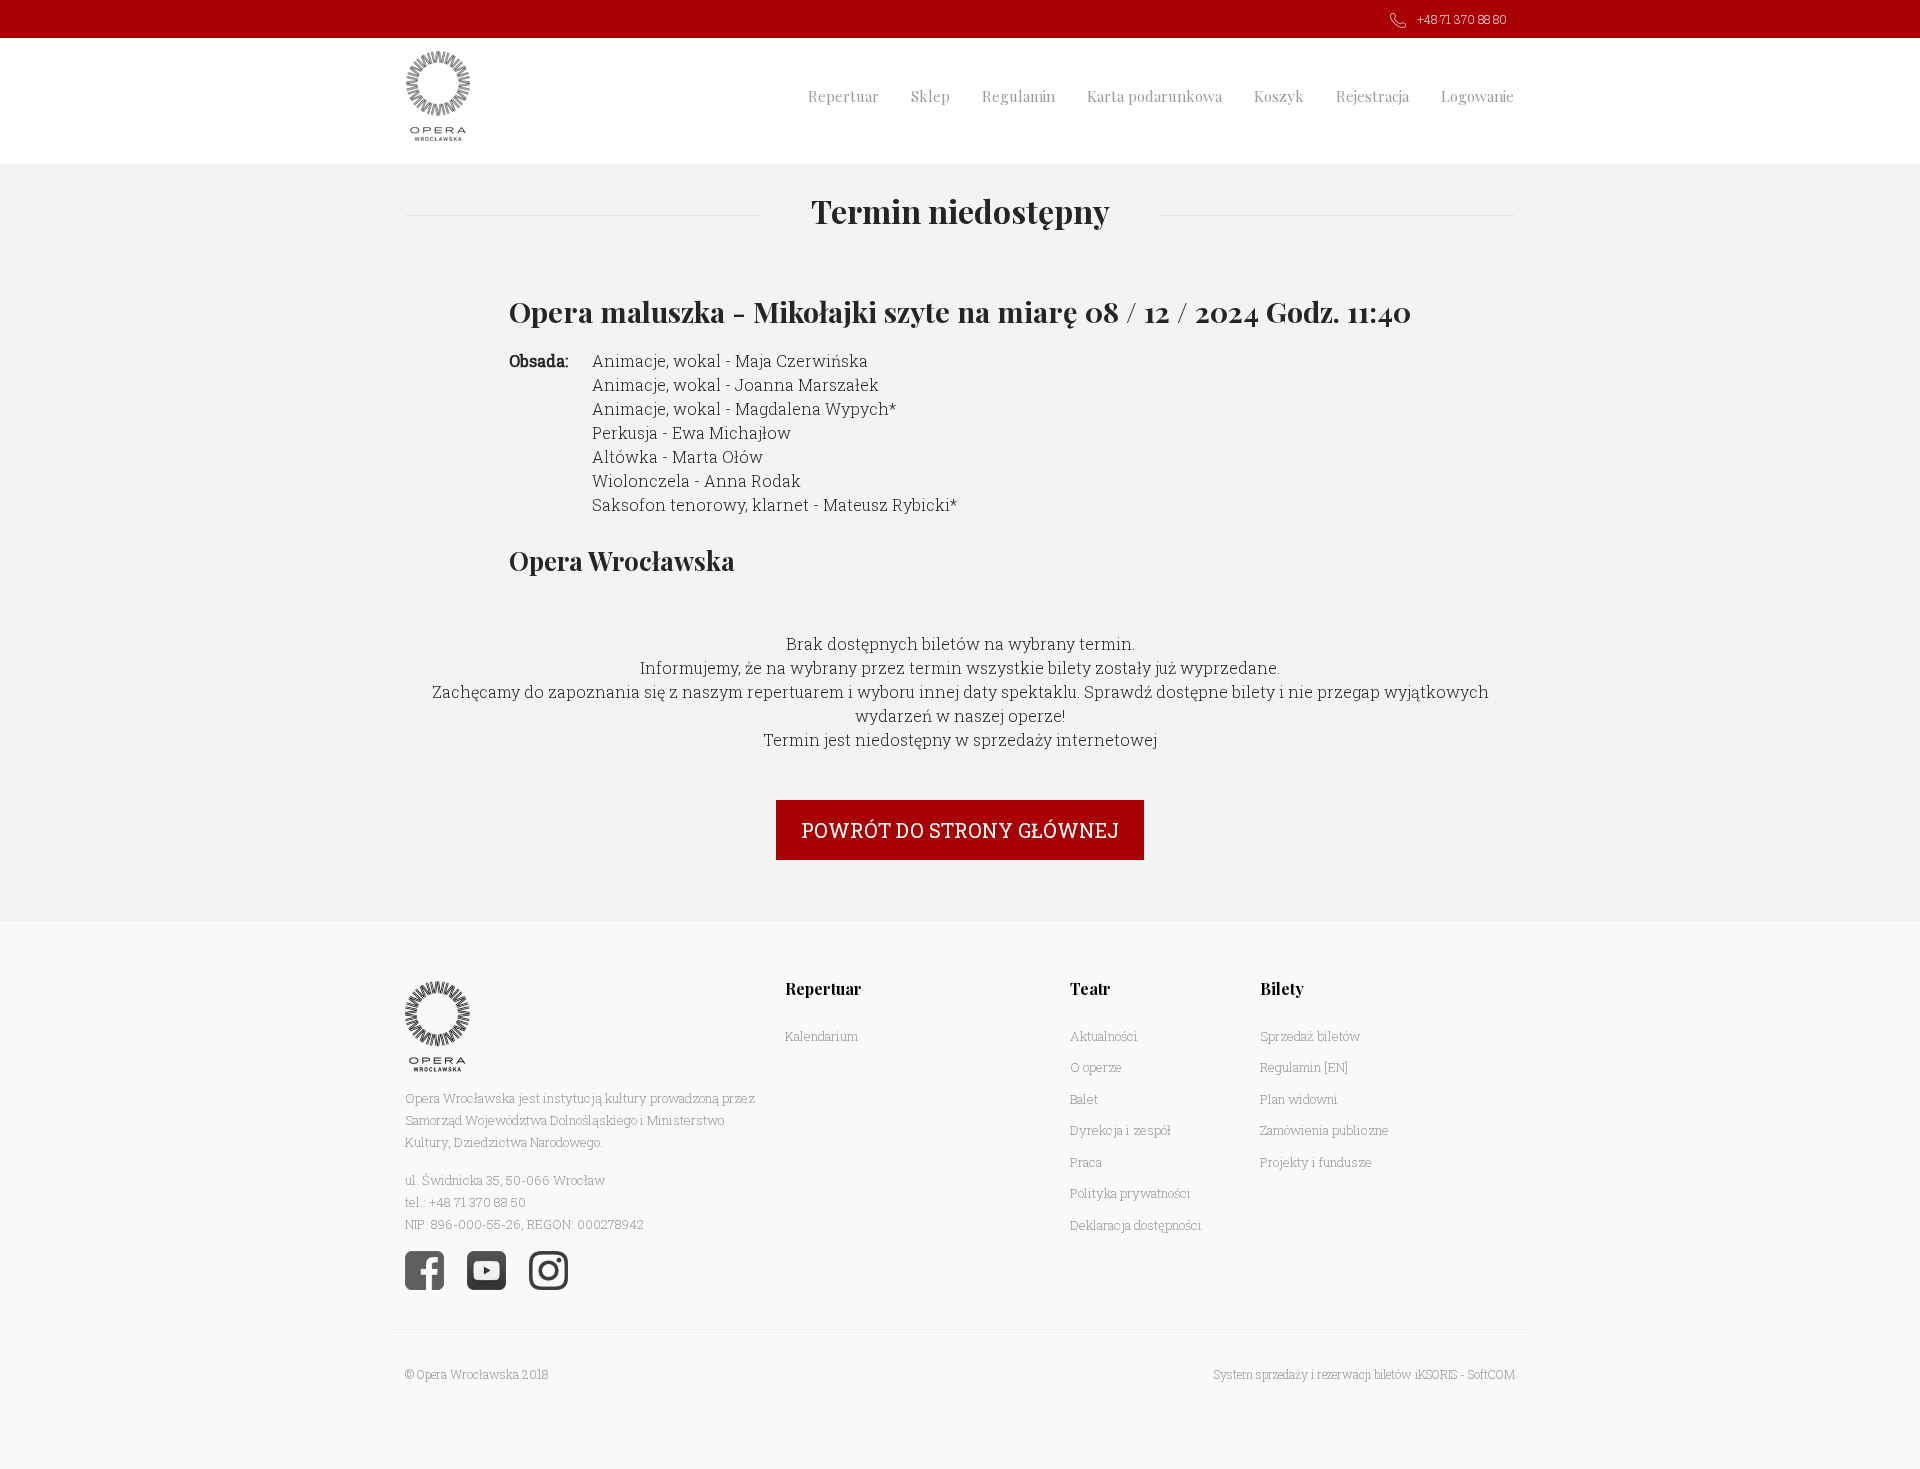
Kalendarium (821, 1036)
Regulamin (1018, 96)
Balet (1084, 1099)
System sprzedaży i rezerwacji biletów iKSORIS (1335, 1374)
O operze (1096, 1067)
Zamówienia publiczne (1324, 1130)
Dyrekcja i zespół (1120, 1130)
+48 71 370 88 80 (1462, 19)
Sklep (930, 96)
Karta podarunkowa (1154, 96)
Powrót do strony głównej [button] (960, 830)
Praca (1086, 1162)
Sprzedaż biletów (1310, 1036)
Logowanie (1477, 96)
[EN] (1336, 1067)
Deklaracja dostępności (1136, 1225)
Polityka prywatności (1130, 1193)
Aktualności (1104, 1036)
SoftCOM (1491, 1374)
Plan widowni (1299, 1099)
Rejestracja (1372, 96)
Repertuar (843, 96)
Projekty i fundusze (1316, 1162)
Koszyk (1279, 96)
